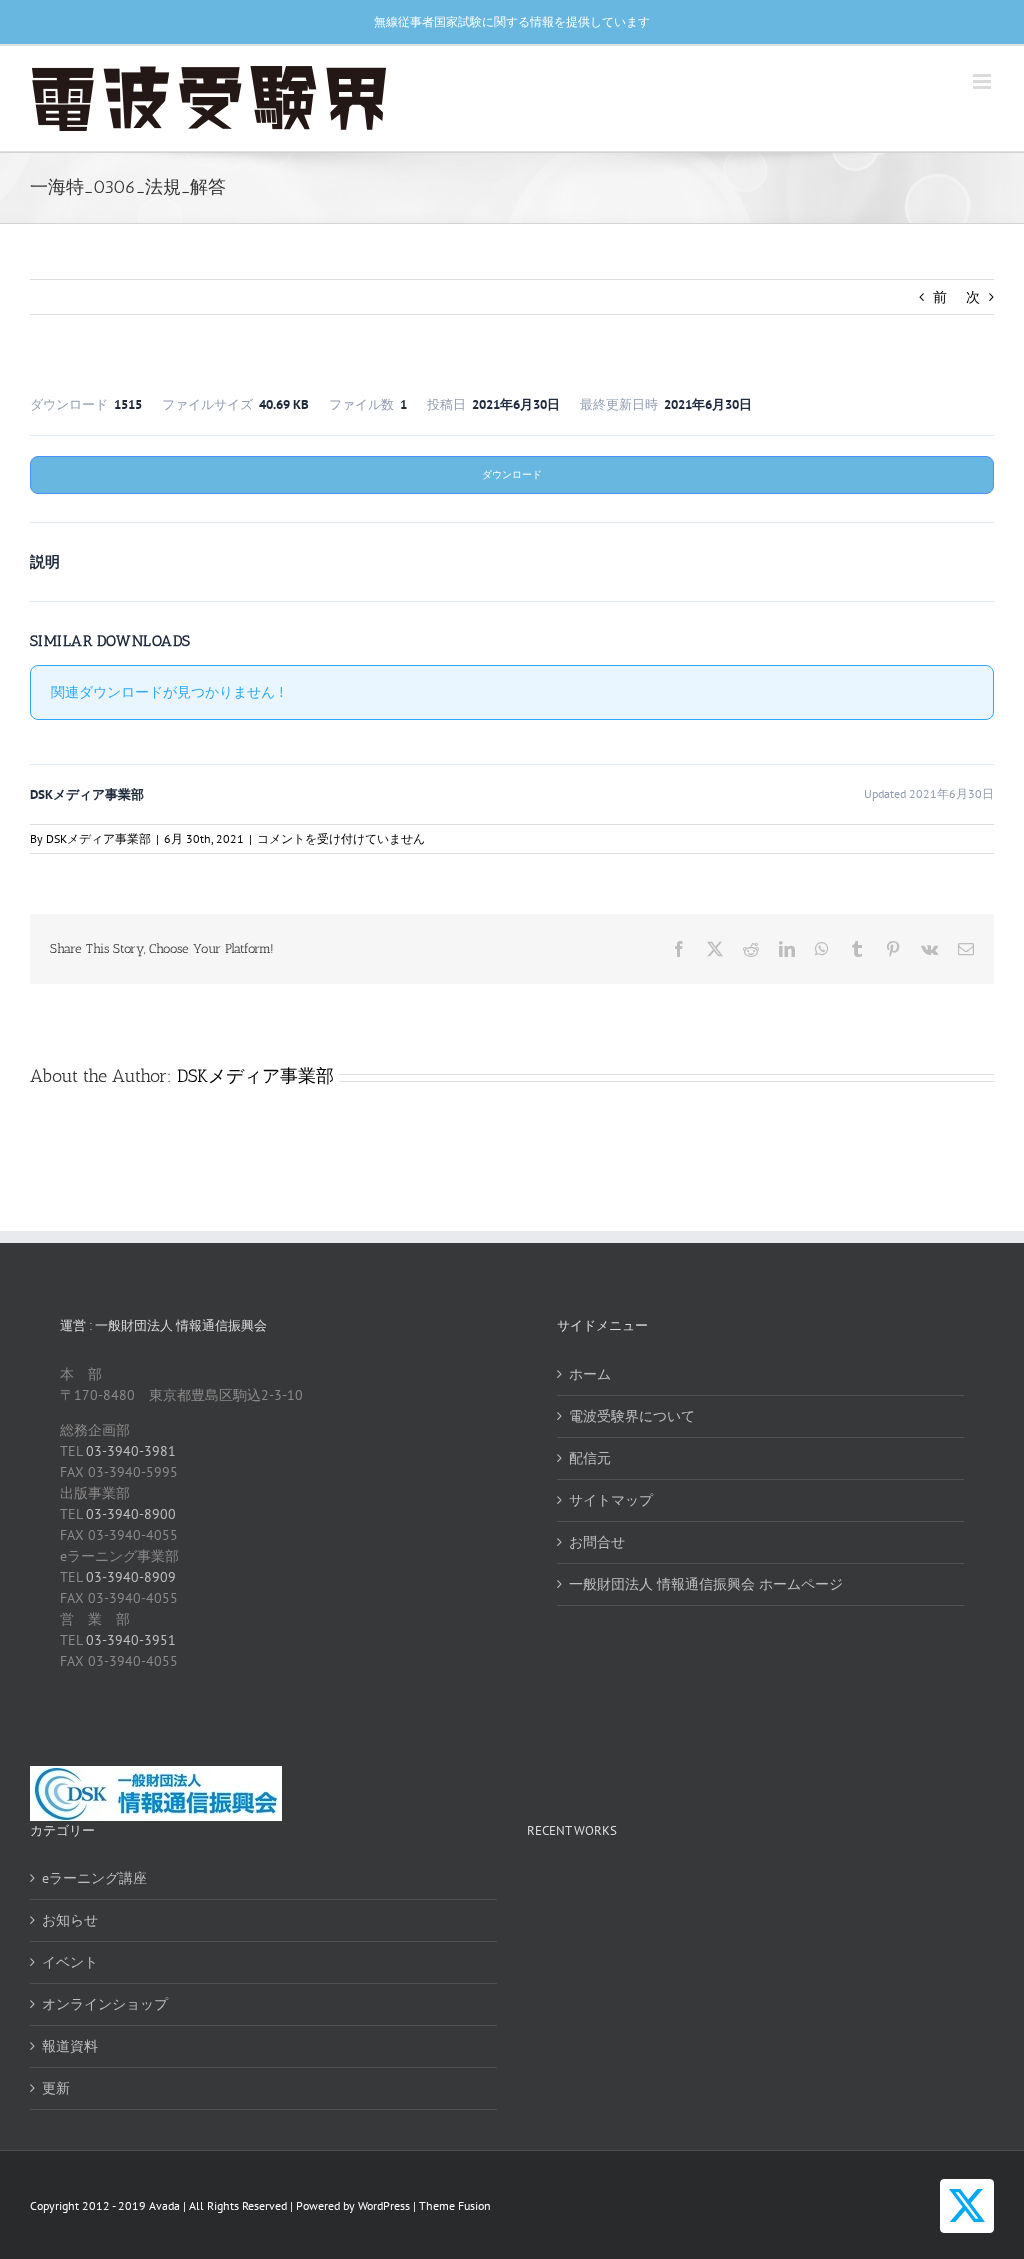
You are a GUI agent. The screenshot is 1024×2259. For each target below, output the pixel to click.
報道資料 (70, 2046)
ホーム (590, 1374)
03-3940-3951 (131, 1640)
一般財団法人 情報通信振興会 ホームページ (706, 1584)
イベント (70, 1962)
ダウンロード (512, 474)
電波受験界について (632, 1416)
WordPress (384, 2205)
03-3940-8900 (131, 1514)
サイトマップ (611, 1500)
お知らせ (70, 1920)
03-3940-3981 (131, 1451)
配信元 (590, 1458)
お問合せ (597, 1542)
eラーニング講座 (94, 1878)
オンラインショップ (105, 2004)
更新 (56, 2088)
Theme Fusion (455, 2205)
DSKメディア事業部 (98, 838)
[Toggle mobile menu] (983, 81)
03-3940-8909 (131, 1577)
